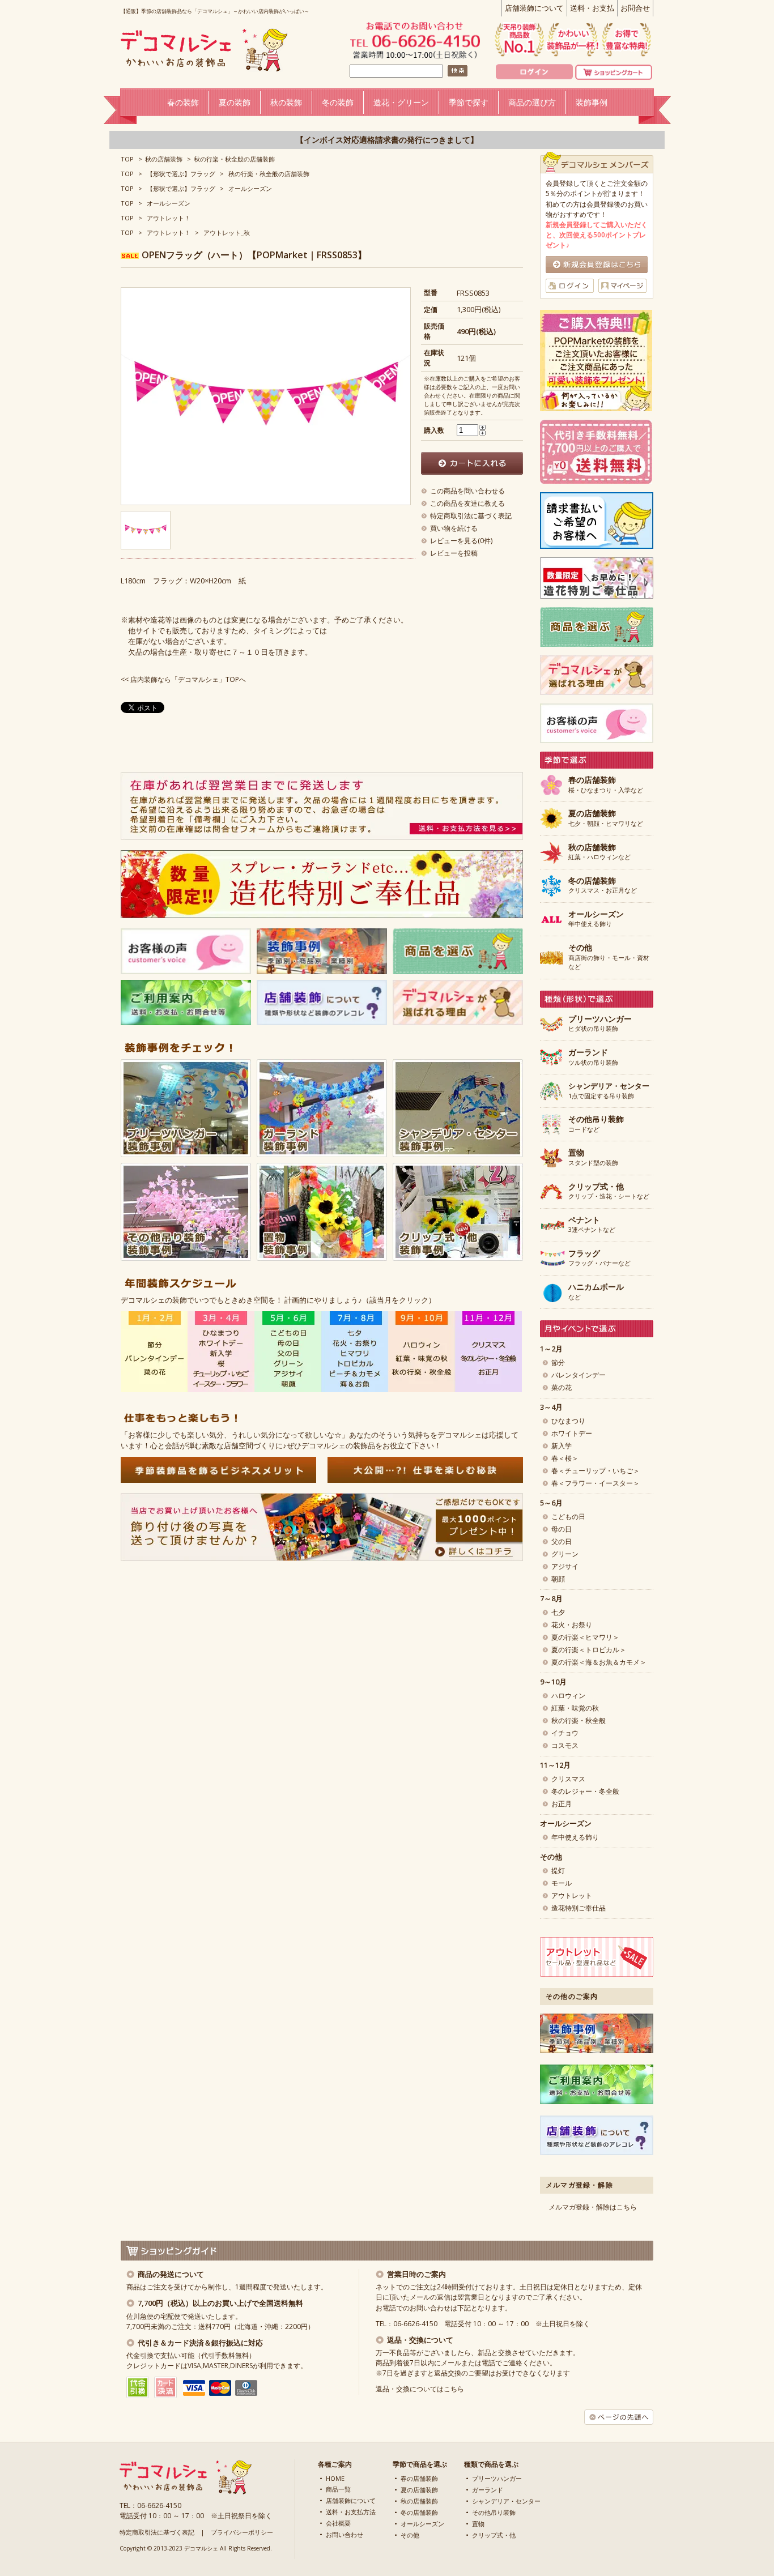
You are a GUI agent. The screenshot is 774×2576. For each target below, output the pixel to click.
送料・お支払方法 (351, 2512)
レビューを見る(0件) (461, 541)
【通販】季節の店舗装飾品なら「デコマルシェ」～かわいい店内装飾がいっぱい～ (215, 11)
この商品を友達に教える (467, 503)
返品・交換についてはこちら (420, 2389)
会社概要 (338, 2523)
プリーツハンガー (497, 2478)
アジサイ (565, 1566)
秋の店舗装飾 (164, 159)
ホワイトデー (572, 1433)
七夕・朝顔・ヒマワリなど (606, 818)
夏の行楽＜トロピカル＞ (589, 1650)
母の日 (562, 1529)
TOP (127, 159)
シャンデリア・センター (506, 2501)
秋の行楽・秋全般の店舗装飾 (234, 159)
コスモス (565, 1745)
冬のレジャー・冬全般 (585, 1791)
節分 (558, 1362)
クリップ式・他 (494, 2535)
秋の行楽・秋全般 (579, 1720)
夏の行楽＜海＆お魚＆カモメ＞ (599, 1662)
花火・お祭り (572, 1625)
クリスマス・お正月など (603, 886)
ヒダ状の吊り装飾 (600, 1024)
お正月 (562, 1804)
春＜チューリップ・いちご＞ (596, 1471)
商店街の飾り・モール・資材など (609, 957)
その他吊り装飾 (494, 2512)
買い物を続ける (454, 528)
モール (562, 1883)
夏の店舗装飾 (419, 2490)
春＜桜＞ (565, 1458)
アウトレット (572, 1895)
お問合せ (635, 8)
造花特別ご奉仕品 (579, 1908)
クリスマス (568, 1779)
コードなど (596, 1124)
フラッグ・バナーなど (599, 1259)
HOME (335, 2478)
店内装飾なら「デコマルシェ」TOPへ (188, 679)
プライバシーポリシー (242, 2532)
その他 (410, 2535)
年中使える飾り (596, 919)
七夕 (558, 1612)
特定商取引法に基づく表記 (471, 516)
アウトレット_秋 (227, 233)
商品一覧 (338, 2489)
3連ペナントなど (592, 1225)
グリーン (565, 1554)
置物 (478, 2524)
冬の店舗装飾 (419, 2512)
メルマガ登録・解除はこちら (593, 2207)
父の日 (562, 1541)
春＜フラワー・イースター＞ (596, 1483)
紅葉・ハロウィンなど (599, 852)
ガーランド (488, 2490)
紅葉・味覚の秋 (575, 1708)
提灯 (558, 1871)
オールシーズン (250, 188)
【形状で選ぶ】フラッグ (181, 174)
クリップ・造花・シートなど (609, 1192)
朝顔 (558, 1579)
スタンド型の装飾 (593, 1158)
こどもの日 (568, 1517)
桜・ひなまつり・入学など (606, 785)
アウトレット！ (169, 218)
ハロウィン (568, 1696)
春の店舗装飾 (419, 2478)
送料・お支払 (592, 8)
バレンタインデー (579, 1375)
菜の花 (562, 1387)
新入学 (562, 1446)
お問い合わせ (345, 2534)
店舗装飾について (534, 8)
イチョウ (565, 1733)
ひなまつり (568, 1421)
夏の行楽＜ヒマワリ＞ (585, 1637)
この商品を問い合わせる (467, 491)
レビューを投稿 (454, 553)
